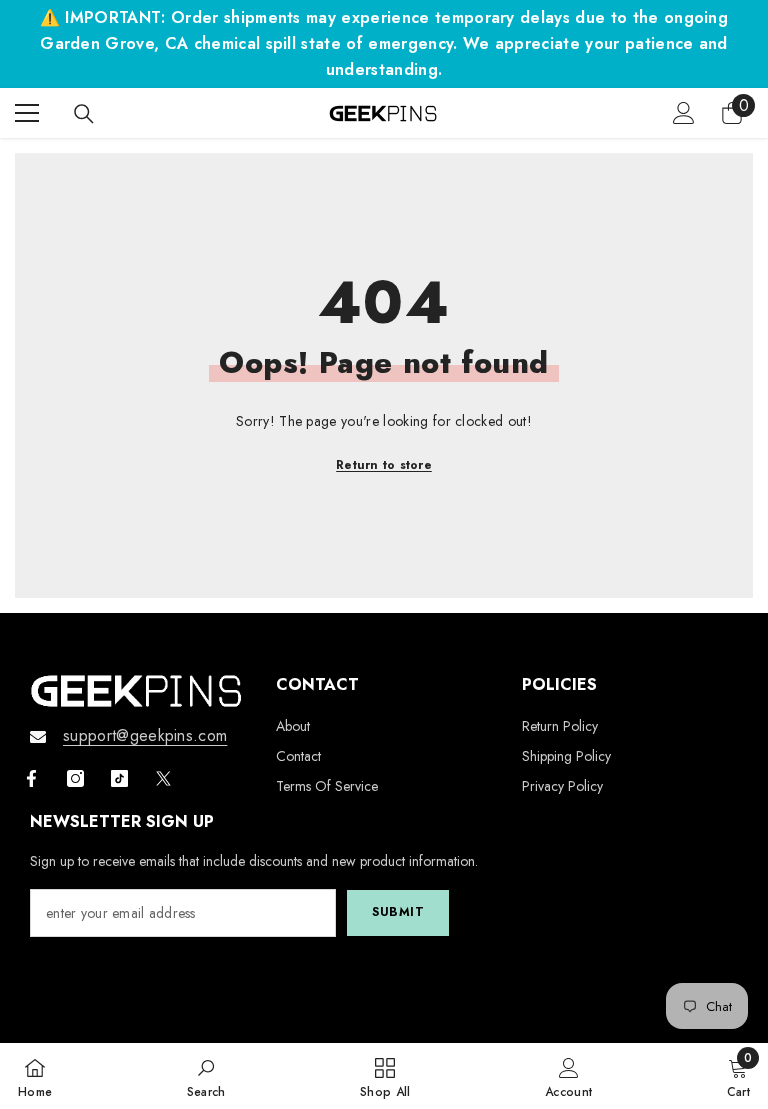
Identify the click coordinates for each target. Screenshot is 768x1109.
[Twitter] (163, 778)
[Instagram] (75, 778)
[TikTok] (119, 778)
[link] (206, 1076)
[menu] (27, 113)
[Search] (84, 114)
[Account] (684, 113)
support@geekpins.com (145, 735)
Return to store (384, 465)
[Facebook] (31, 778)
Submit (398, 912)
